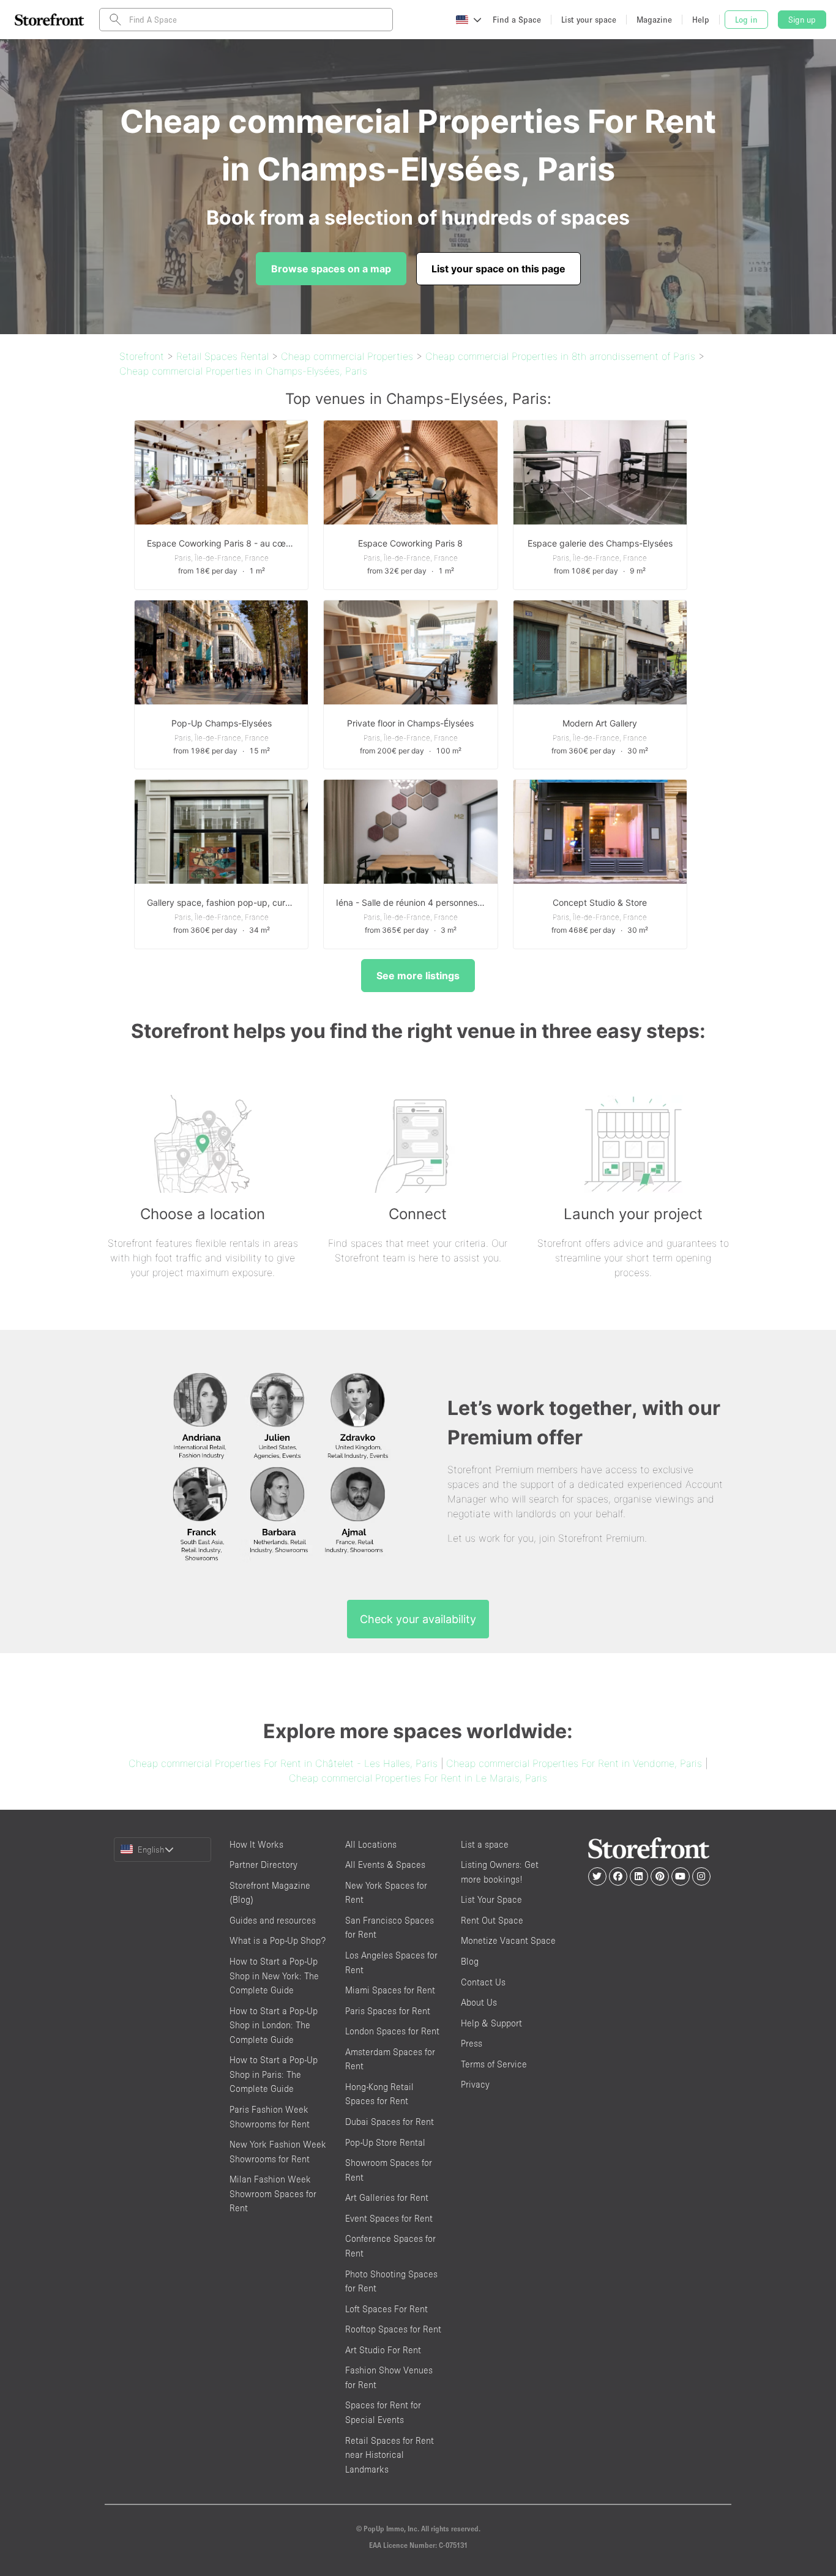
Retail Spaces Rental (222, 356)
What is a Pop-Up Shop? (278, 1940)
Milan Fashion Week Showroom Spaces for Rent (273, 2193)
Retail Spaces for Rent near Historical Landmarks (390, 2455)
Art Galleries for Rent (387, 2197)
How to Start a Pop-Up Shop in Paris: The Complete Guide (274, 2074)
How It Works (256, 1844)
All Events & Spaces (385, 1865)
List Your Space (491, 1899)
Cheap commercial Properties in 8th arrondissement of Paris (560, 356)
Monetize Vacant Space (508, 1940)
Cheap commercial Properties (347, 356)
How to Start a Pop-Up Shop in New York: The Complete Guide (274, 1976)
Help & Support (491, 2023)
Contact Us (483, 1982)
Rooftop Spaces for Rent (393, 2329)
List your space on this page (498, 269)
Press (472, 2043)
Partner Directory (263, 1865)
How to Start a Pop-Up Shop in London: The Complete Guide (274, 2025)
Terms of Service (494, 2064)
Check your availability (418, 1619)
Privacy (475, 2084)
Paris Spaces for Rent (388, 2011)
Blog (470, 1961)
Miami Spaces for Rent (390, 1990)
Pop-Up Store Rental (385, 2142)
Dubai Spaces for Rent (390, 2122)
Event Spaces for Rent (389, 2218)
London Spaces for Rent (392, 2031)
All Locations (371, 1844)
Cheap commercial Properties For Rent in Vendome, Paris (574, 1763)
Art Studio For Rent (383, 2350)
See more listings (418, 976)
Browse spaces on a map (331, 269)
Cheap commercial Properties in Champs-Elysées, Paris (243, 371)
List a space (485, 1844)
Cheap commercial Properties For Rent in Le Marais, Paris (418, 1778)
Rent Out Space (492, 1920)
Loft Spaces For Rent (386, 2309)
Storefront (142, 356)
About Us (479, 2002)
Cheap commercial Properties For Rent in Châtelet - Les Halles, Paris (283, 1763)
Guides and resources (273, 1920)
